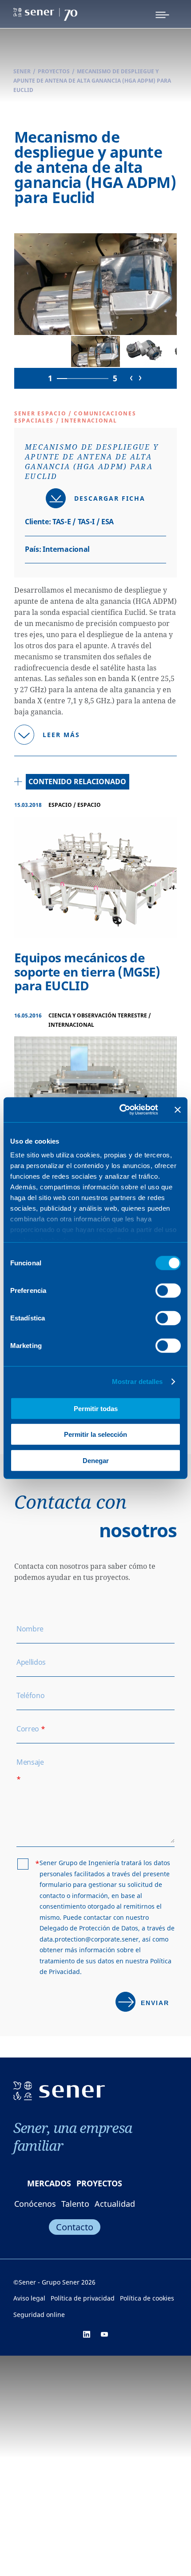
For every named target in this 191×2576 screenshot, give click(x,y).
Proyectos (54, 71)
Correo (31, 1729)
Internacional (66, 549)
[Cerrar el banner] (178, 1110)
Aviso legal (29, 2298)
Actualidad (115, 2204)
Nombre (30, 1629)
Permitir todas (96, 1408)
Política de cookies (147, 2298)
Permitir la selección (95, 1434)
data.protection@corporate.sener (89, 1939)
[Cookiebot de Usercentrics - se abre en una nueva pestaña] (120, 1110)
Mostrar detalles (137, 1382)
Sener (22, 71)
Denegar (96, 1460)
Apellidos (31, 1662)
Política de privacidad (83, 2298)
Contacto (75, 2227)
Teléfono (30, 1695)
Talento (75, 2204)
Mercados (49, 2183)
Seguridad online (39, 2315)
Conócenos (35, 2204)
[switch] (168, 1290)
